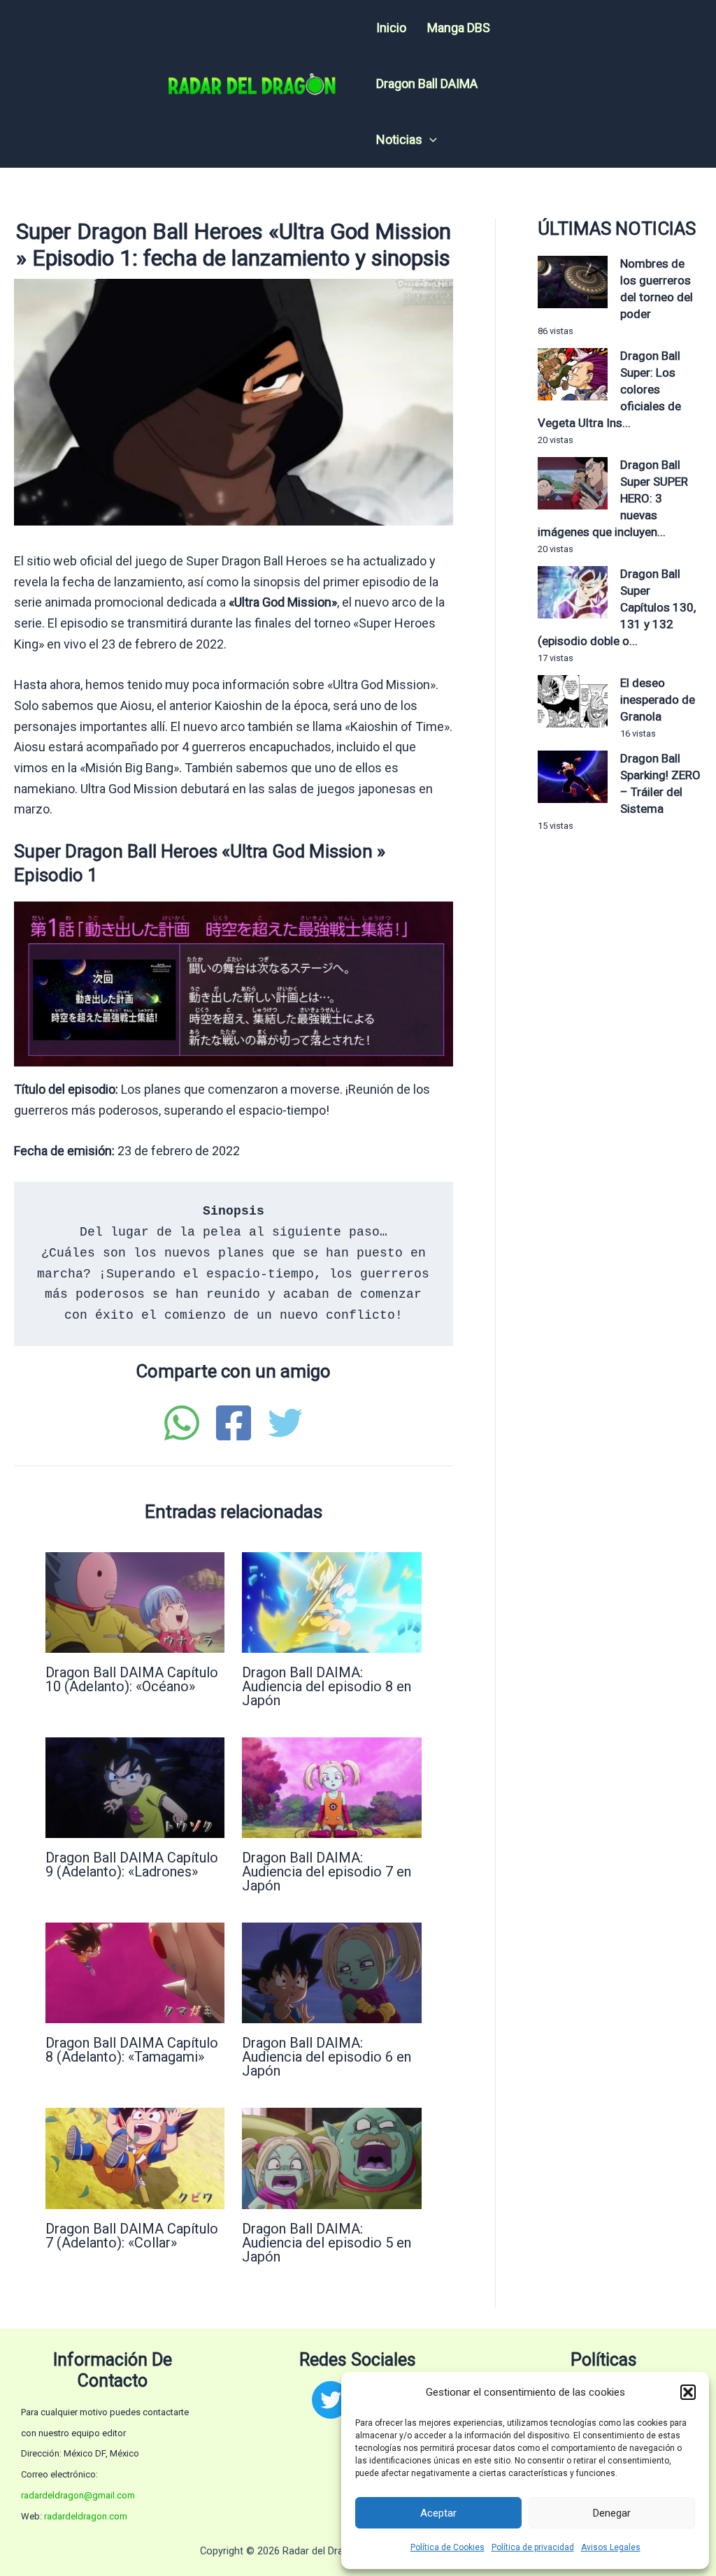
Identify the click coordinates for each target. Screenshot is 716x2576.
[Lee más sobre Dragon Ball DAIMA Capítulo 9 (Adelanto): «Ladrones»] (135, 1787)
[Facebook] (234, 1423)
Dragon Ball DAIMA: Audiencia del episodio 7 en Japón (327, 1872)
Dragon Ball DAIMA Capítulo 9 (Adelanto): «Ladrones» (132, 1865)
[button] (688, 2392)
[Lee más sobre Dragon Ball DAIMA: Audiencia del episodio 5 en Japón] (331, 2157)
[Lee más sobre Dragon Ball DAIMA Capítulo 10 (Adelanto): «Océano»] (135, 1601)
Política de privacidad (533, 2547)
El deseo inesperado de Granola (658, 700)
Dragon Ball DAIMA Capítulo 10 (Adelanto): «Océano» (132, 1679)
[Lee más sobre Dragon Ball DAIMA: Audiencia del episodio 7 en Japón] (331, 1787)
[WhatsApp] (182, 1423)
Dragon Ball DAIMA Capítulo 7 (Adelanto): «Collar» (132, 2236)
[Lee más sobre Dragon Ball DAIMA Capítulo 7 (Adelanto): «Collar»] (135, 2157)
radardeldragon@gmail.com (78, 2495)
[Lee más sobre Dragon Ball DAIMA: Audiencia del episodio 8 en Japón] (331, 1601)
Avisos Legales (611, 2547)
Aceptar (438, 2513)
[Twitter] (285, 1423)
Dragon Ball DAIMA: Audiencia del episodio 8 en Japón (327, 1686)
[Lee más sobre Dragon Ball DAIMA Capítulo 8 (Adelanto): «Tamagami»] (135, 1972)
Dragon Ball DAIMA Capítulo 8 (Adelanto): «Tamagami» (132, 2050)
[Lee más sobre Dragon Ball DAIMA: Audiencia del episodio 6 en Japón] (331, 1972)
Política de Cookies (447, 2547)
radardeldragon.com (86, 2516)
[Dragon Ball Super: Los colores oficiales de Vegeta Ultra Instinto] (573, 374)
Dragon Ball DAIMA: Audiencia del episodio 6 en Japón (327, 2057)
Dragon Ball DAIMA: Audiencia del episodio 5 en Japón (327, 2243)
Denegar (612, 2513)
